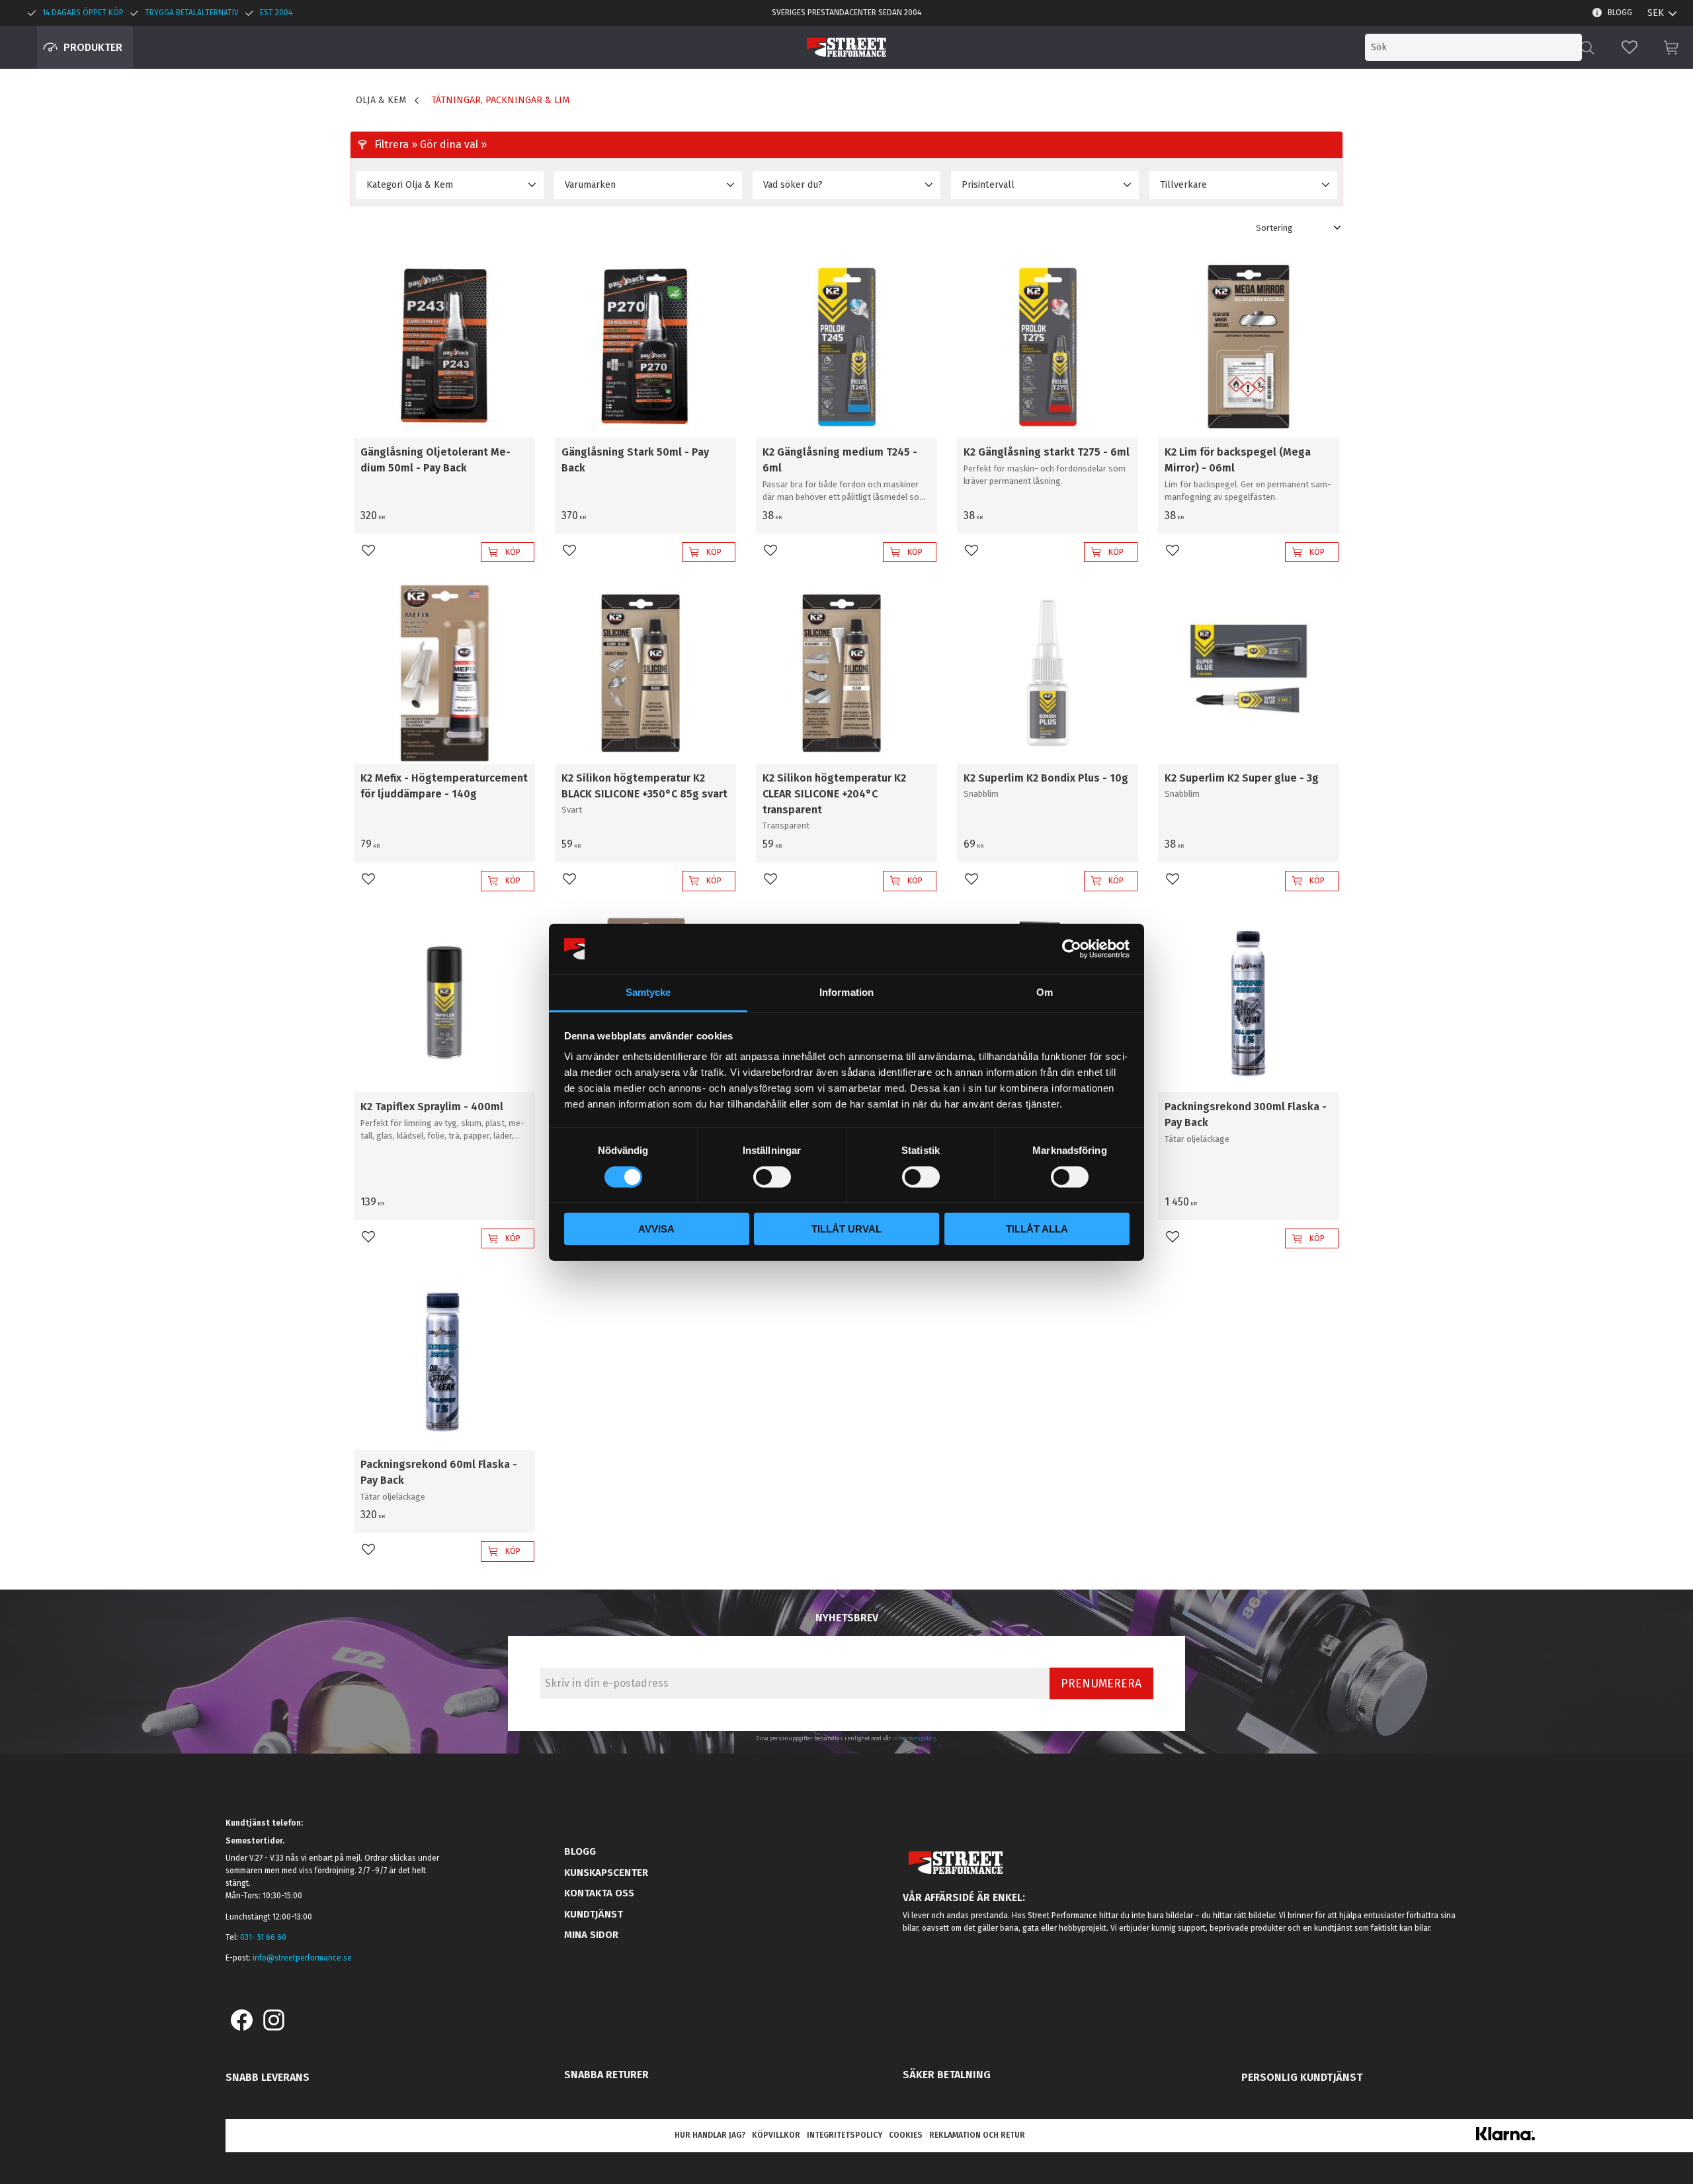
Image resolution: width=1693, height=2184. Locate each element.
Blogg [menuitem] (1620, 13)
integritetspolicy (914, 1738)
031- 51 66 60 (263, 1937)
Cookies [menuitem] (906, 2135)
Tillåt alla (1037, 1229)
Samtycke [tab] (648, 992)
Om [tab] (1045, 992)
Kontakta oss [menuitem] (599, 1893)
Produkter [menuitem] (93, 47)
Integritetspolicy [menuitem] (845, 2135)
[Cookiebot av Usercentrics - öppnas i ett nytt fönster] (1072, 949)
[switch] (772, 1177)
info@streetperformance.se (302, 1958)
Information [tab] (846, 992)
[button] (1630, 47)
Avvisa (656, 1229)
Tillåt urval (846, 1229)
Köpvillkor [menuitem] (776, 2135)
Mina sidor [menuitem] (591, 1935)
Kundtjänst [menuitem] (594, 1914)
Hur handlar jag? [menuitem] (710, 2135)
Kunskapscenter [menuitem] (606, 1873)
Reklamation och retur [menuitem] (977, 2135)
